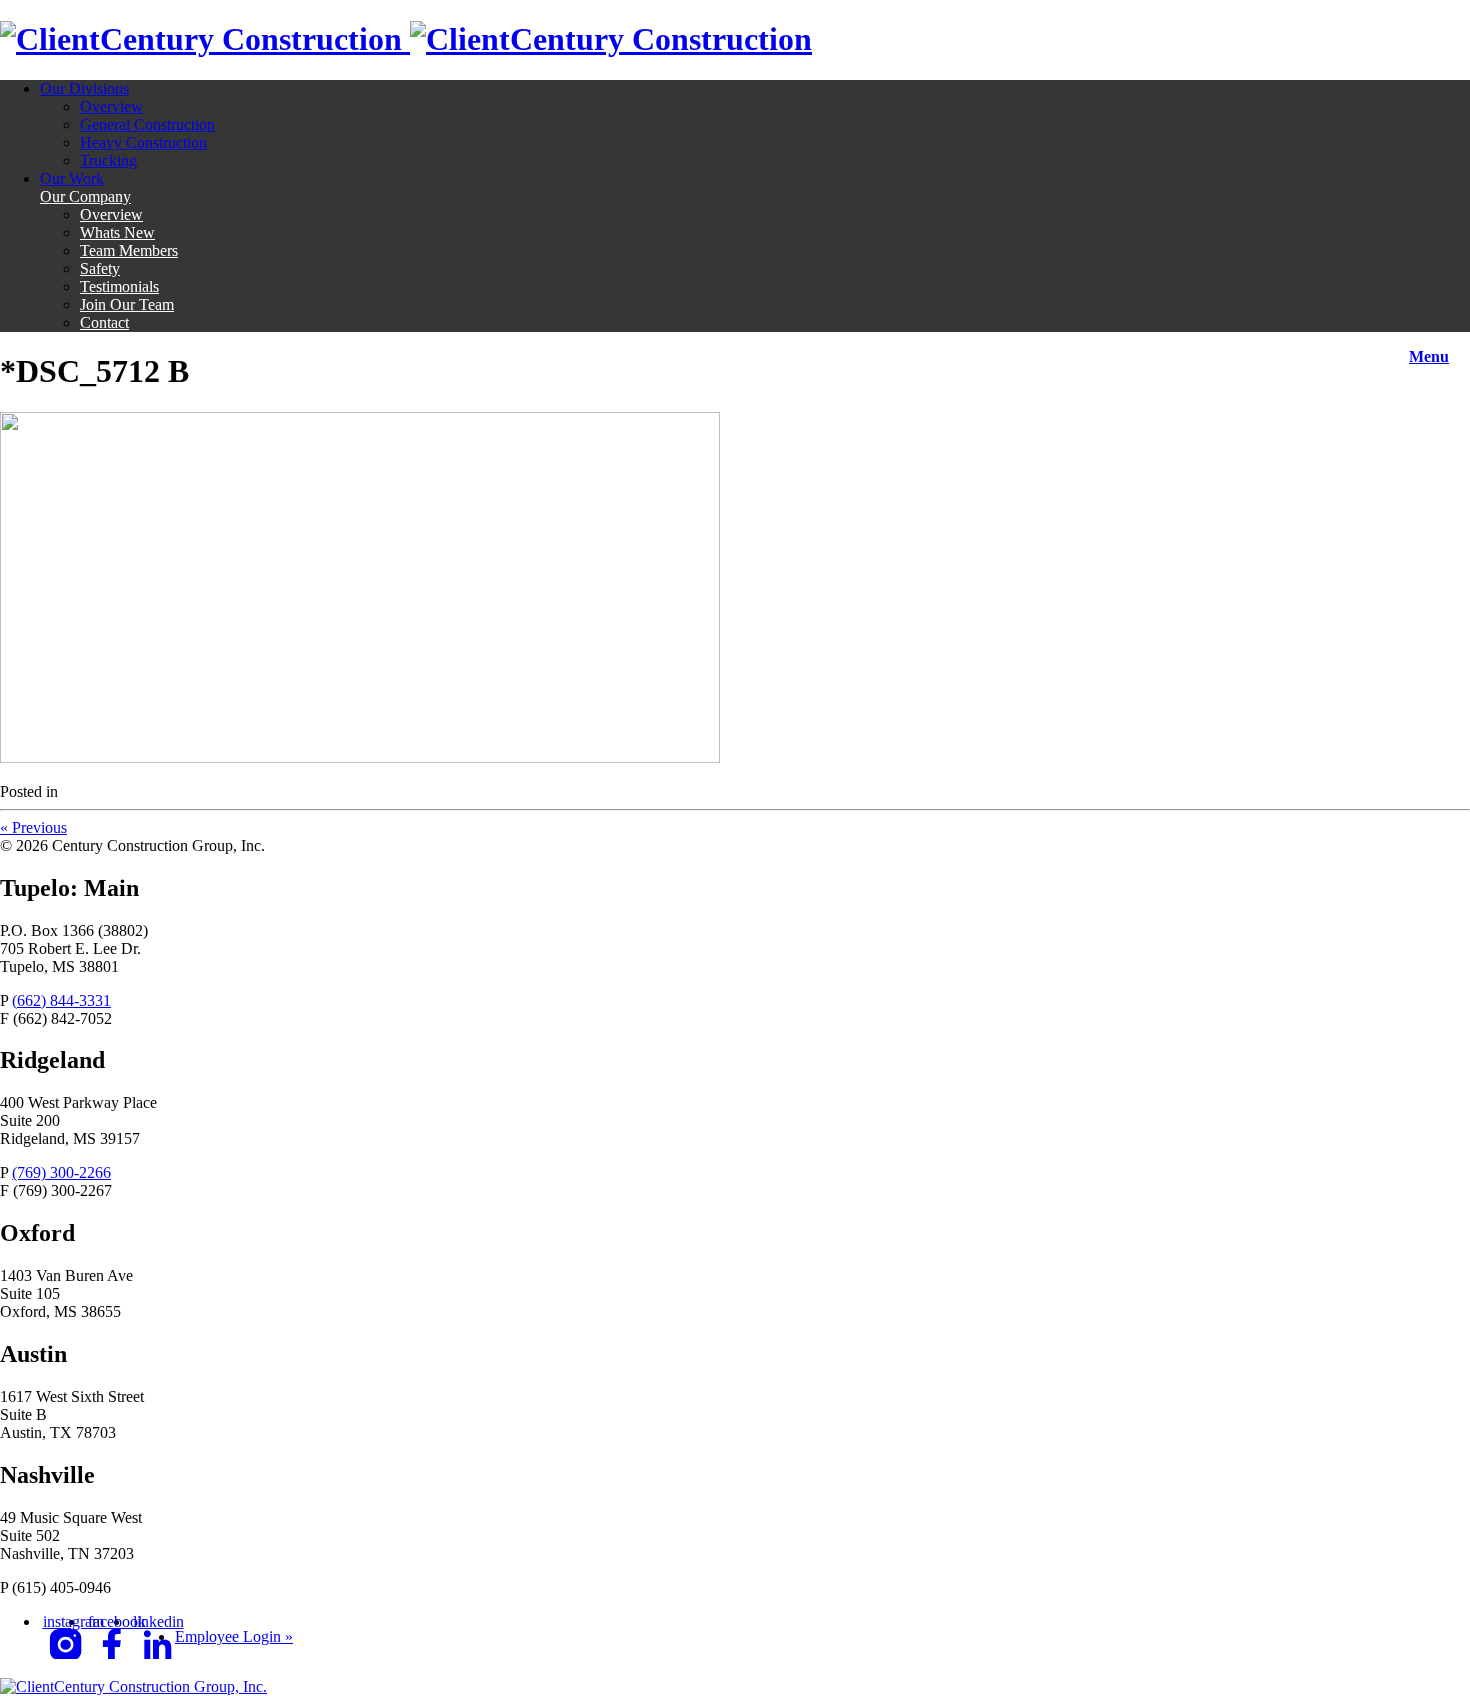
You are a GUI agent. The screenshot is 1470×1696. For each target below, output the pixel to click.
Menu (1429, 356)
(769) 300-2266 (61, 1172)
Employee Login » (234, 1636)
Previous (33, 827)
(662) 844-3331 (61, 1000)
